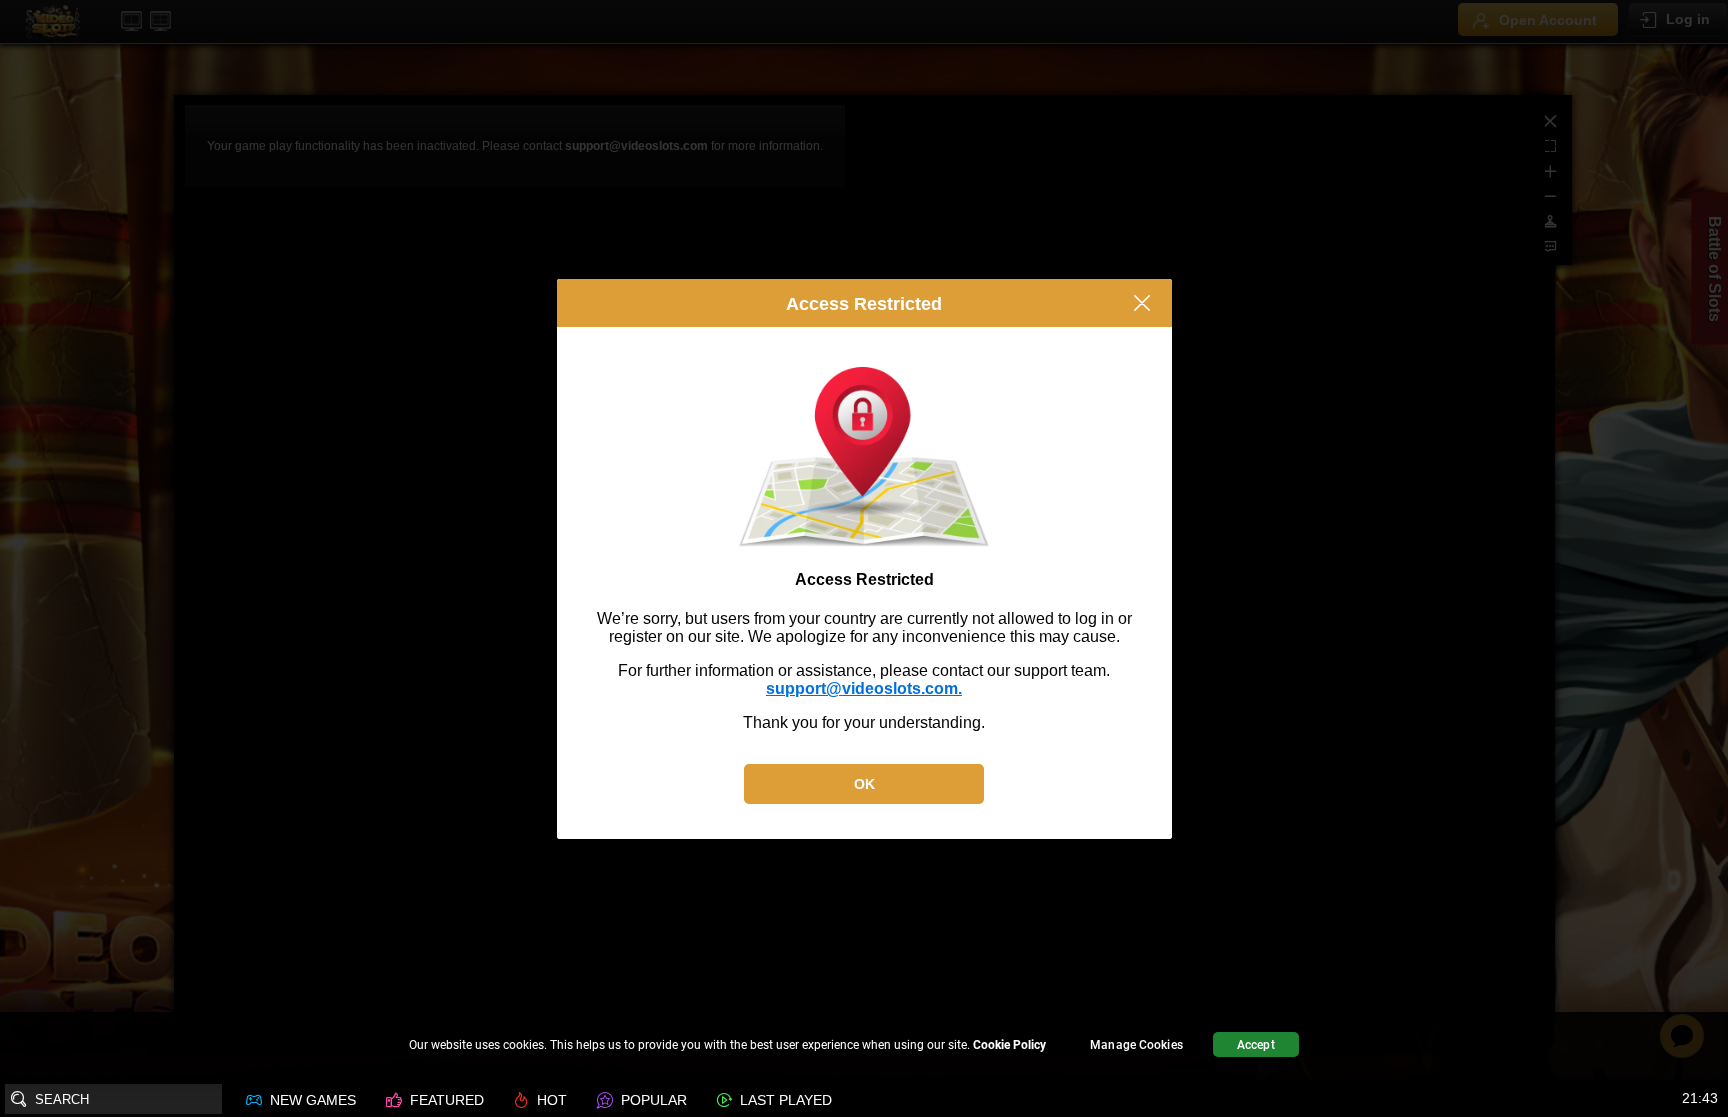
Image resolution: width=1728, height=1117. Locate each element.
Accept (1256, 1045)
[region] (864, 1047)
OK (864, 784)
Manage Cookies (1136, 1045)
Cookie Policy (1009, 1045)
